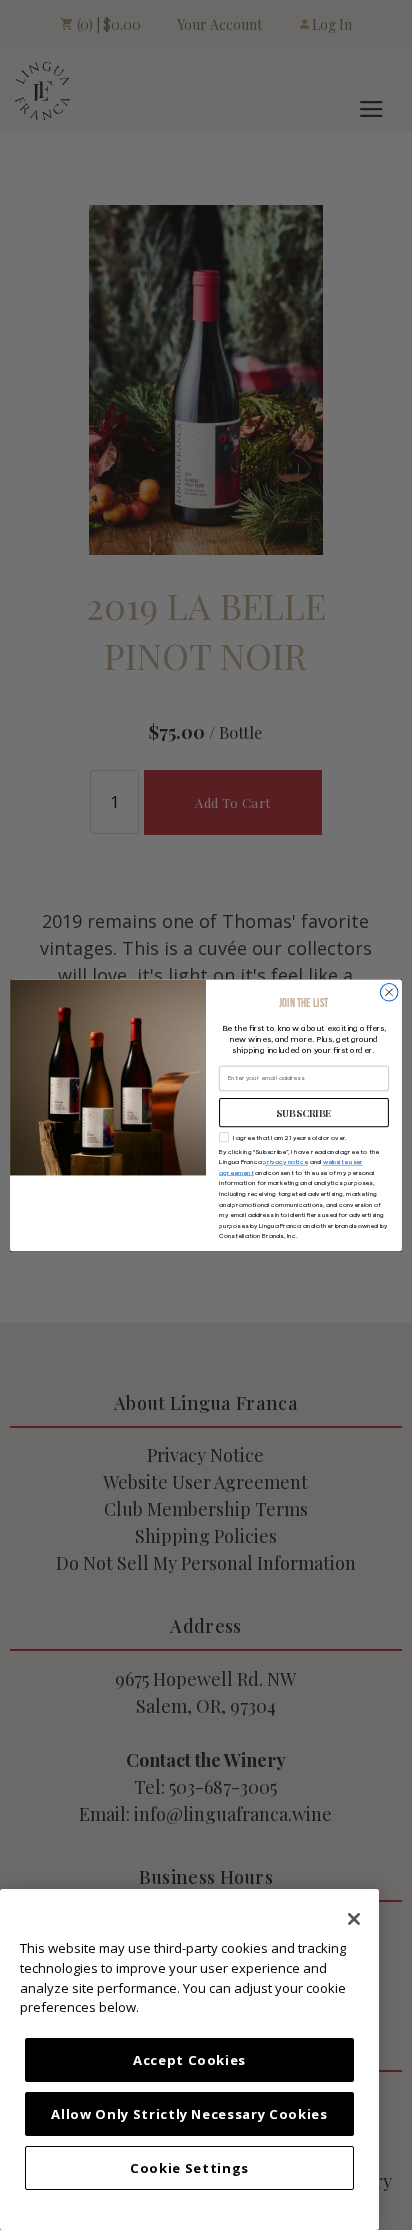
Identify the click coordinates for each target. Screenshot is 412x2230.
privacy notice (285, 1162)
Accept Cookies (189, 2060)
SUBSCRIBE (304, 1112)
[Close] (354, 1919)
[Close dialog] (389, 992)
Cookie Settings (189, 2168)
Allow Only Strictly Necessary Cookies (189, 2114)
